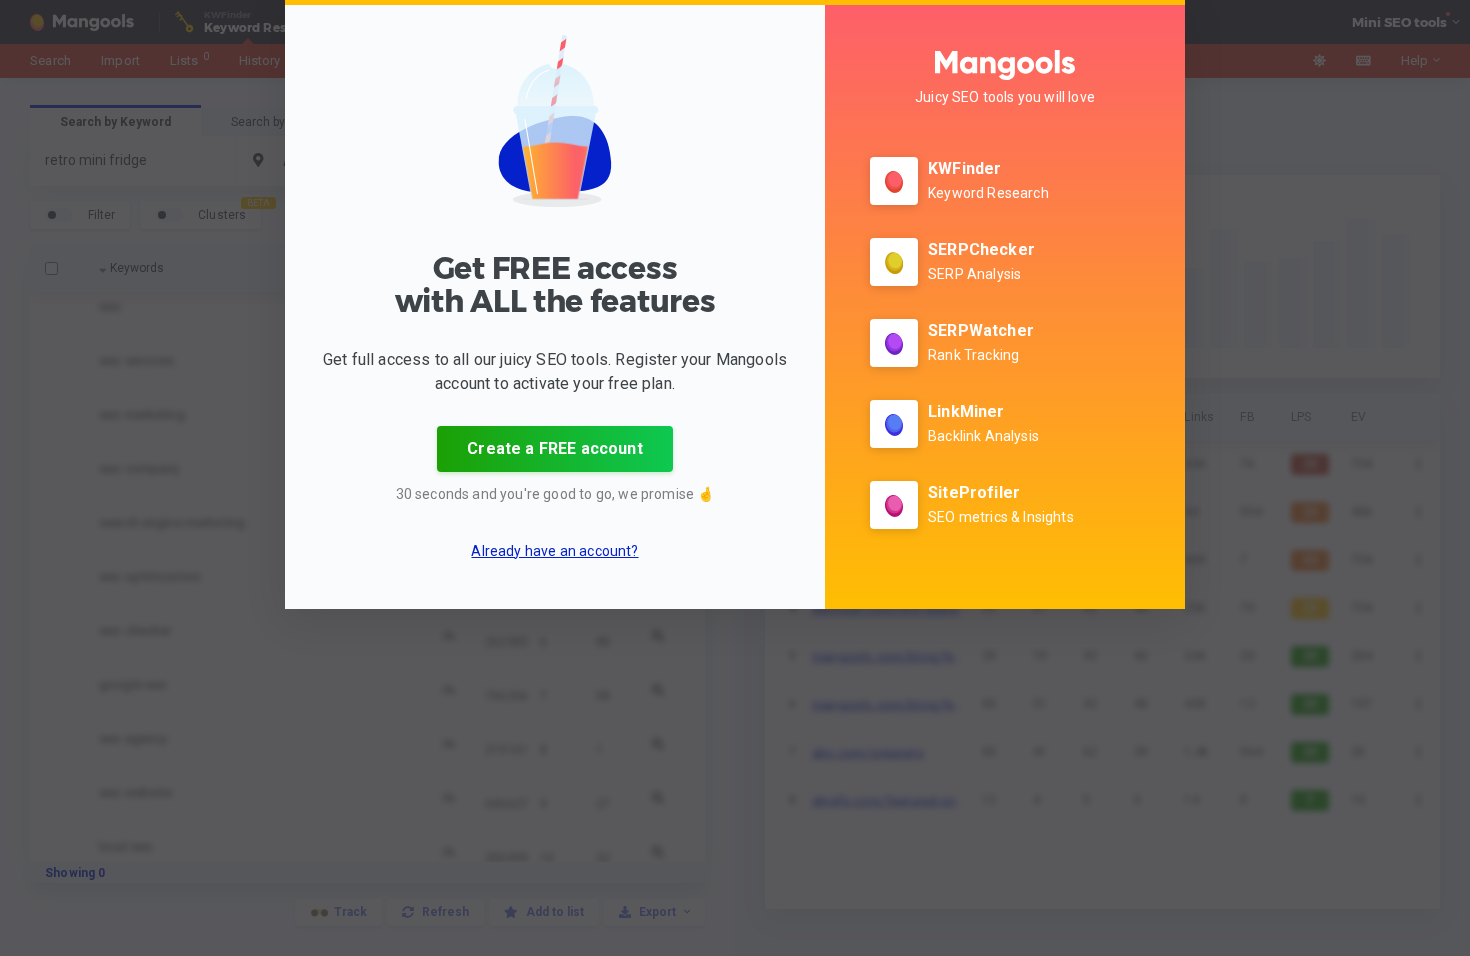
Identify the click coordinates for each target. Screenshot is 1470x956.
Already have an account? (554, 551)
